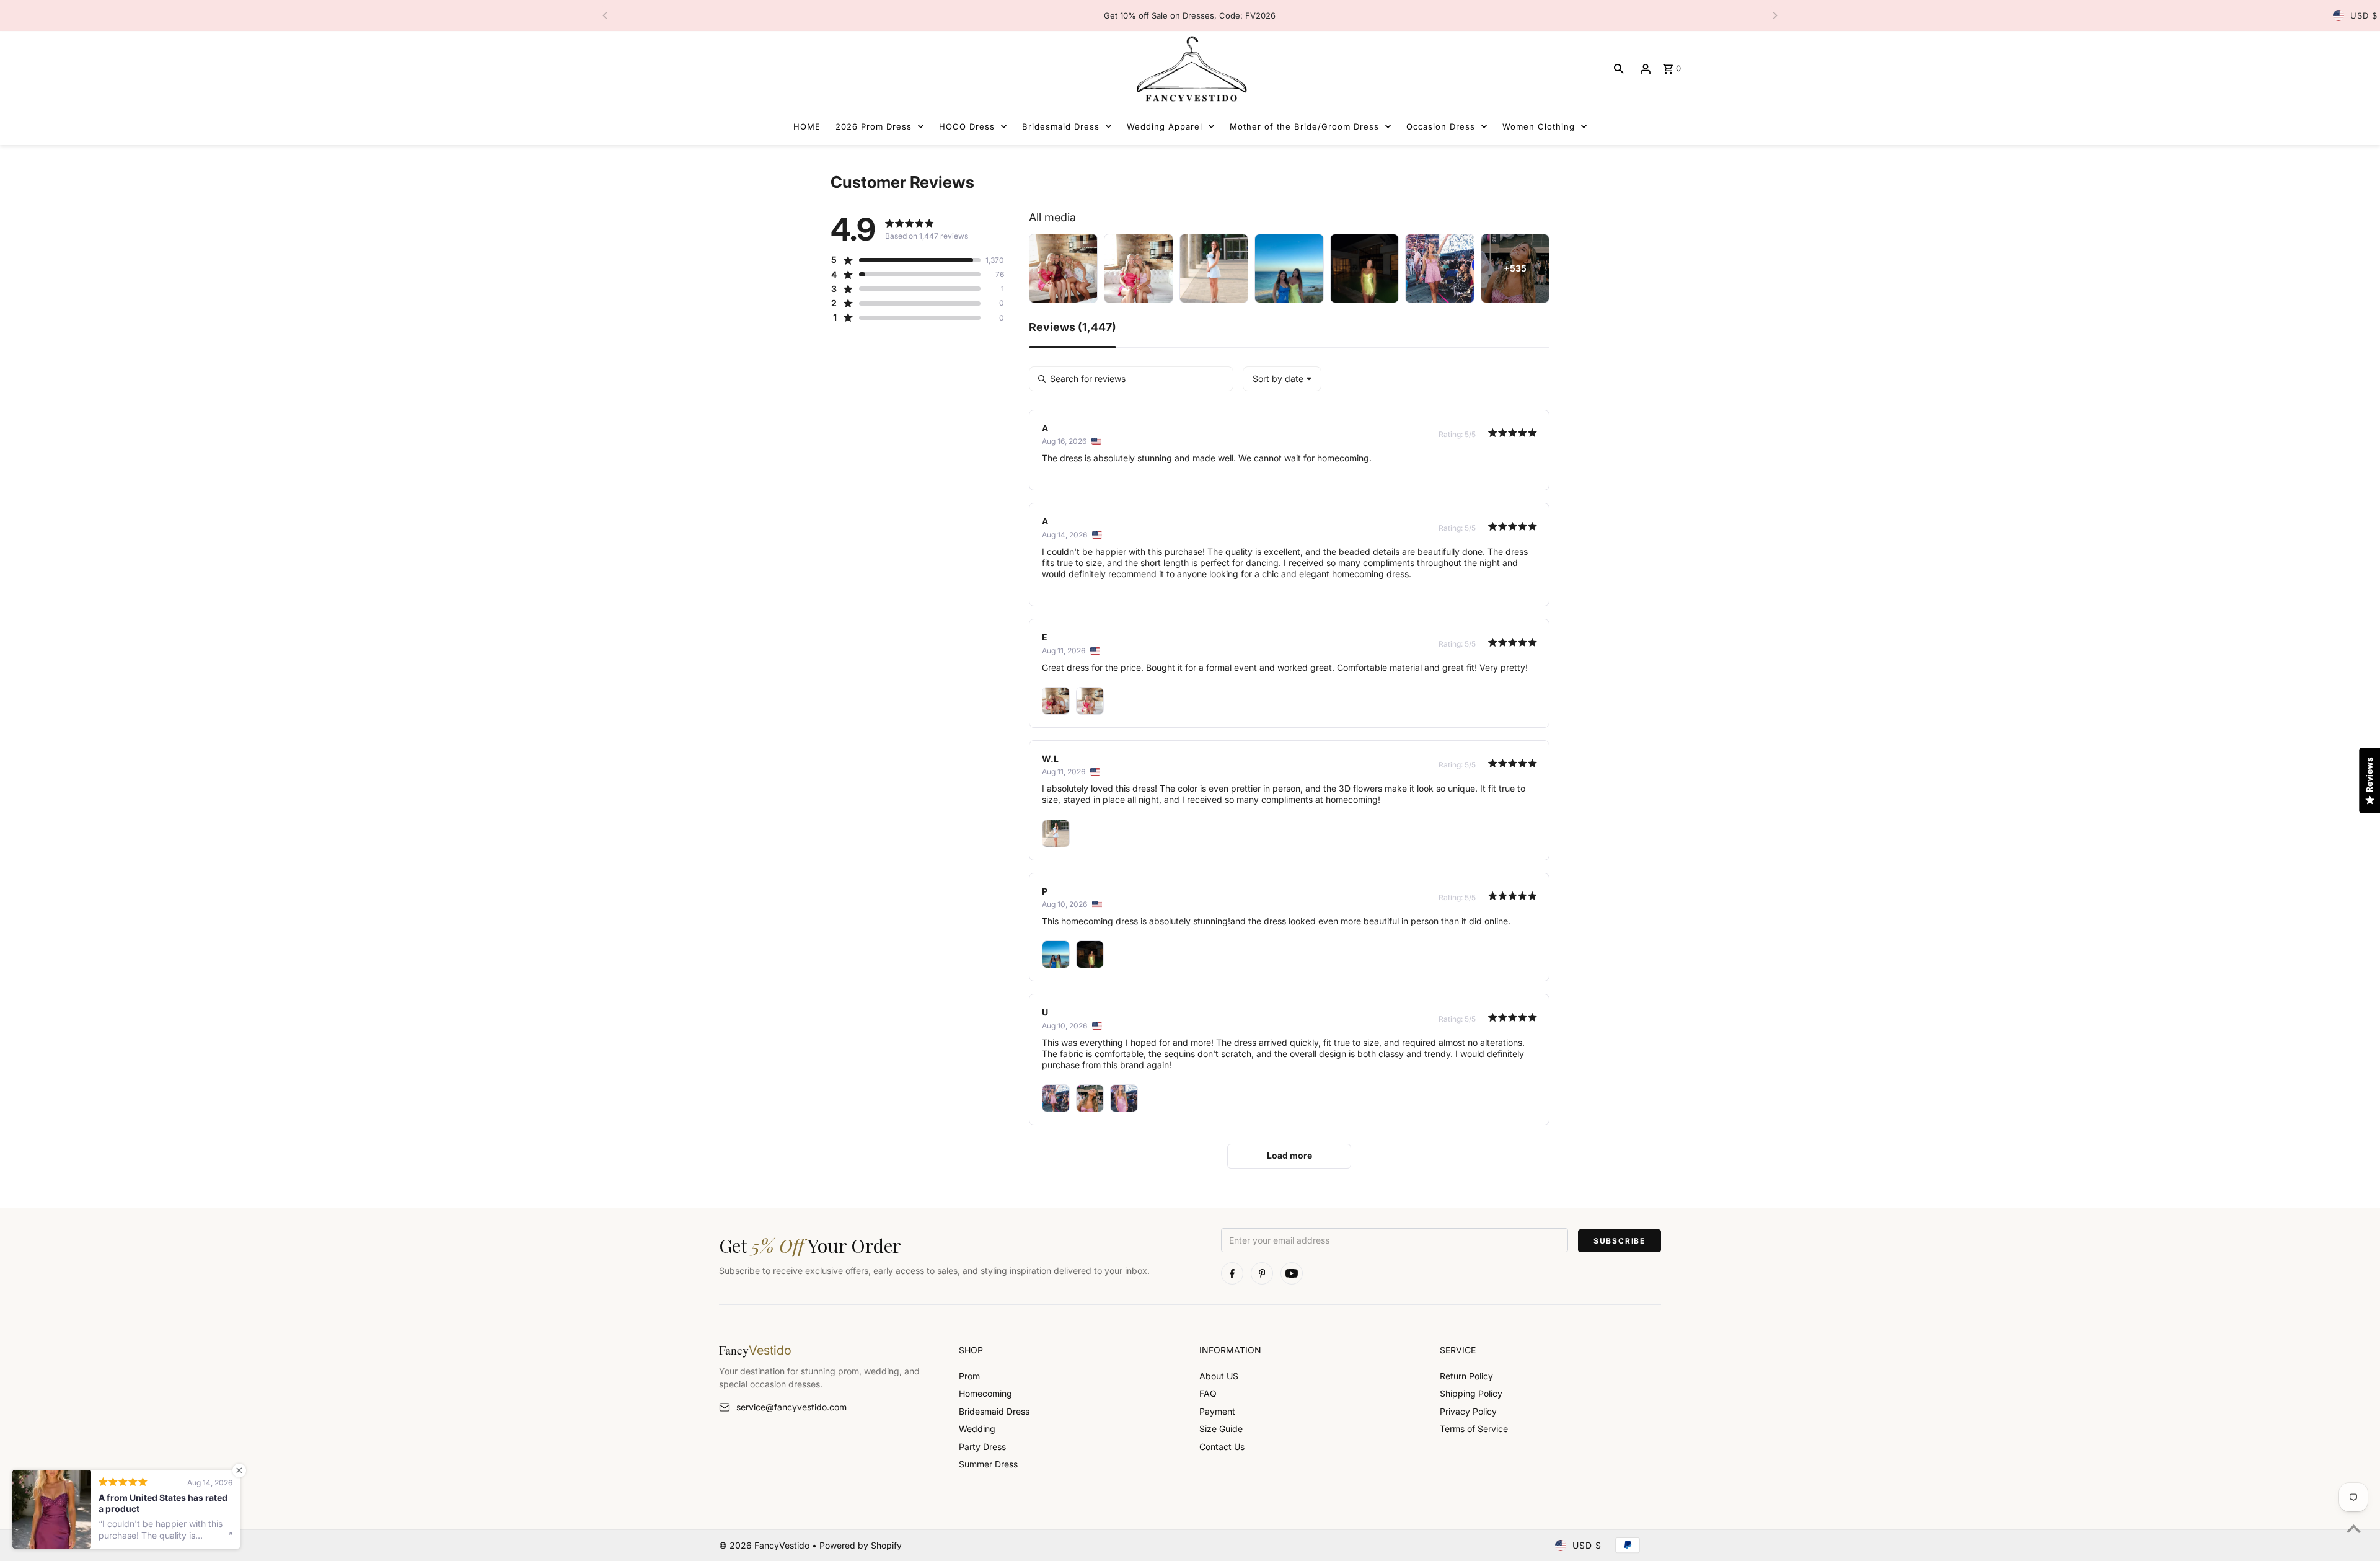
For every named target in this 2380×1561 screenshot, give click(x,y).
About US (1219, 1376)
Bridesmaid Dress (994, 1411)
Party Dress (982, 1447)
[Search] (1619, 69)
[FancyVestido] (1190, 69)
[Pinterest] (1262, 1273)
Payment (1217, 1411)
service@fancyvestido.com (791, 1407)
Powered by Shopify (861, 1545)
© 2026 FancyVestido (765, 1545)
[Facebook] (1232, 1273)
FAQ (1208, 1393)
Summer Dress (988, 1464)
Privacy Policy (1468, 1411)
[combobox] (1282, 379)
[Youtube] (1292, 1273)
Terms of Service (1474, 1429)
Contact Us (1222, 1447)
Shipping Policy (1471, 1393)
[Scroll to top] (2354, 1528)
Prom (969, 1376)
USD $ (2364, 15)
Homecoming (985, 1393)
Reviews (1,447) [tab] (1073, 328)
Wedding (977, 1429)
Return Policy (1466, 1376)
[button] (906, 260)
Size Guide (1221, 1429)
